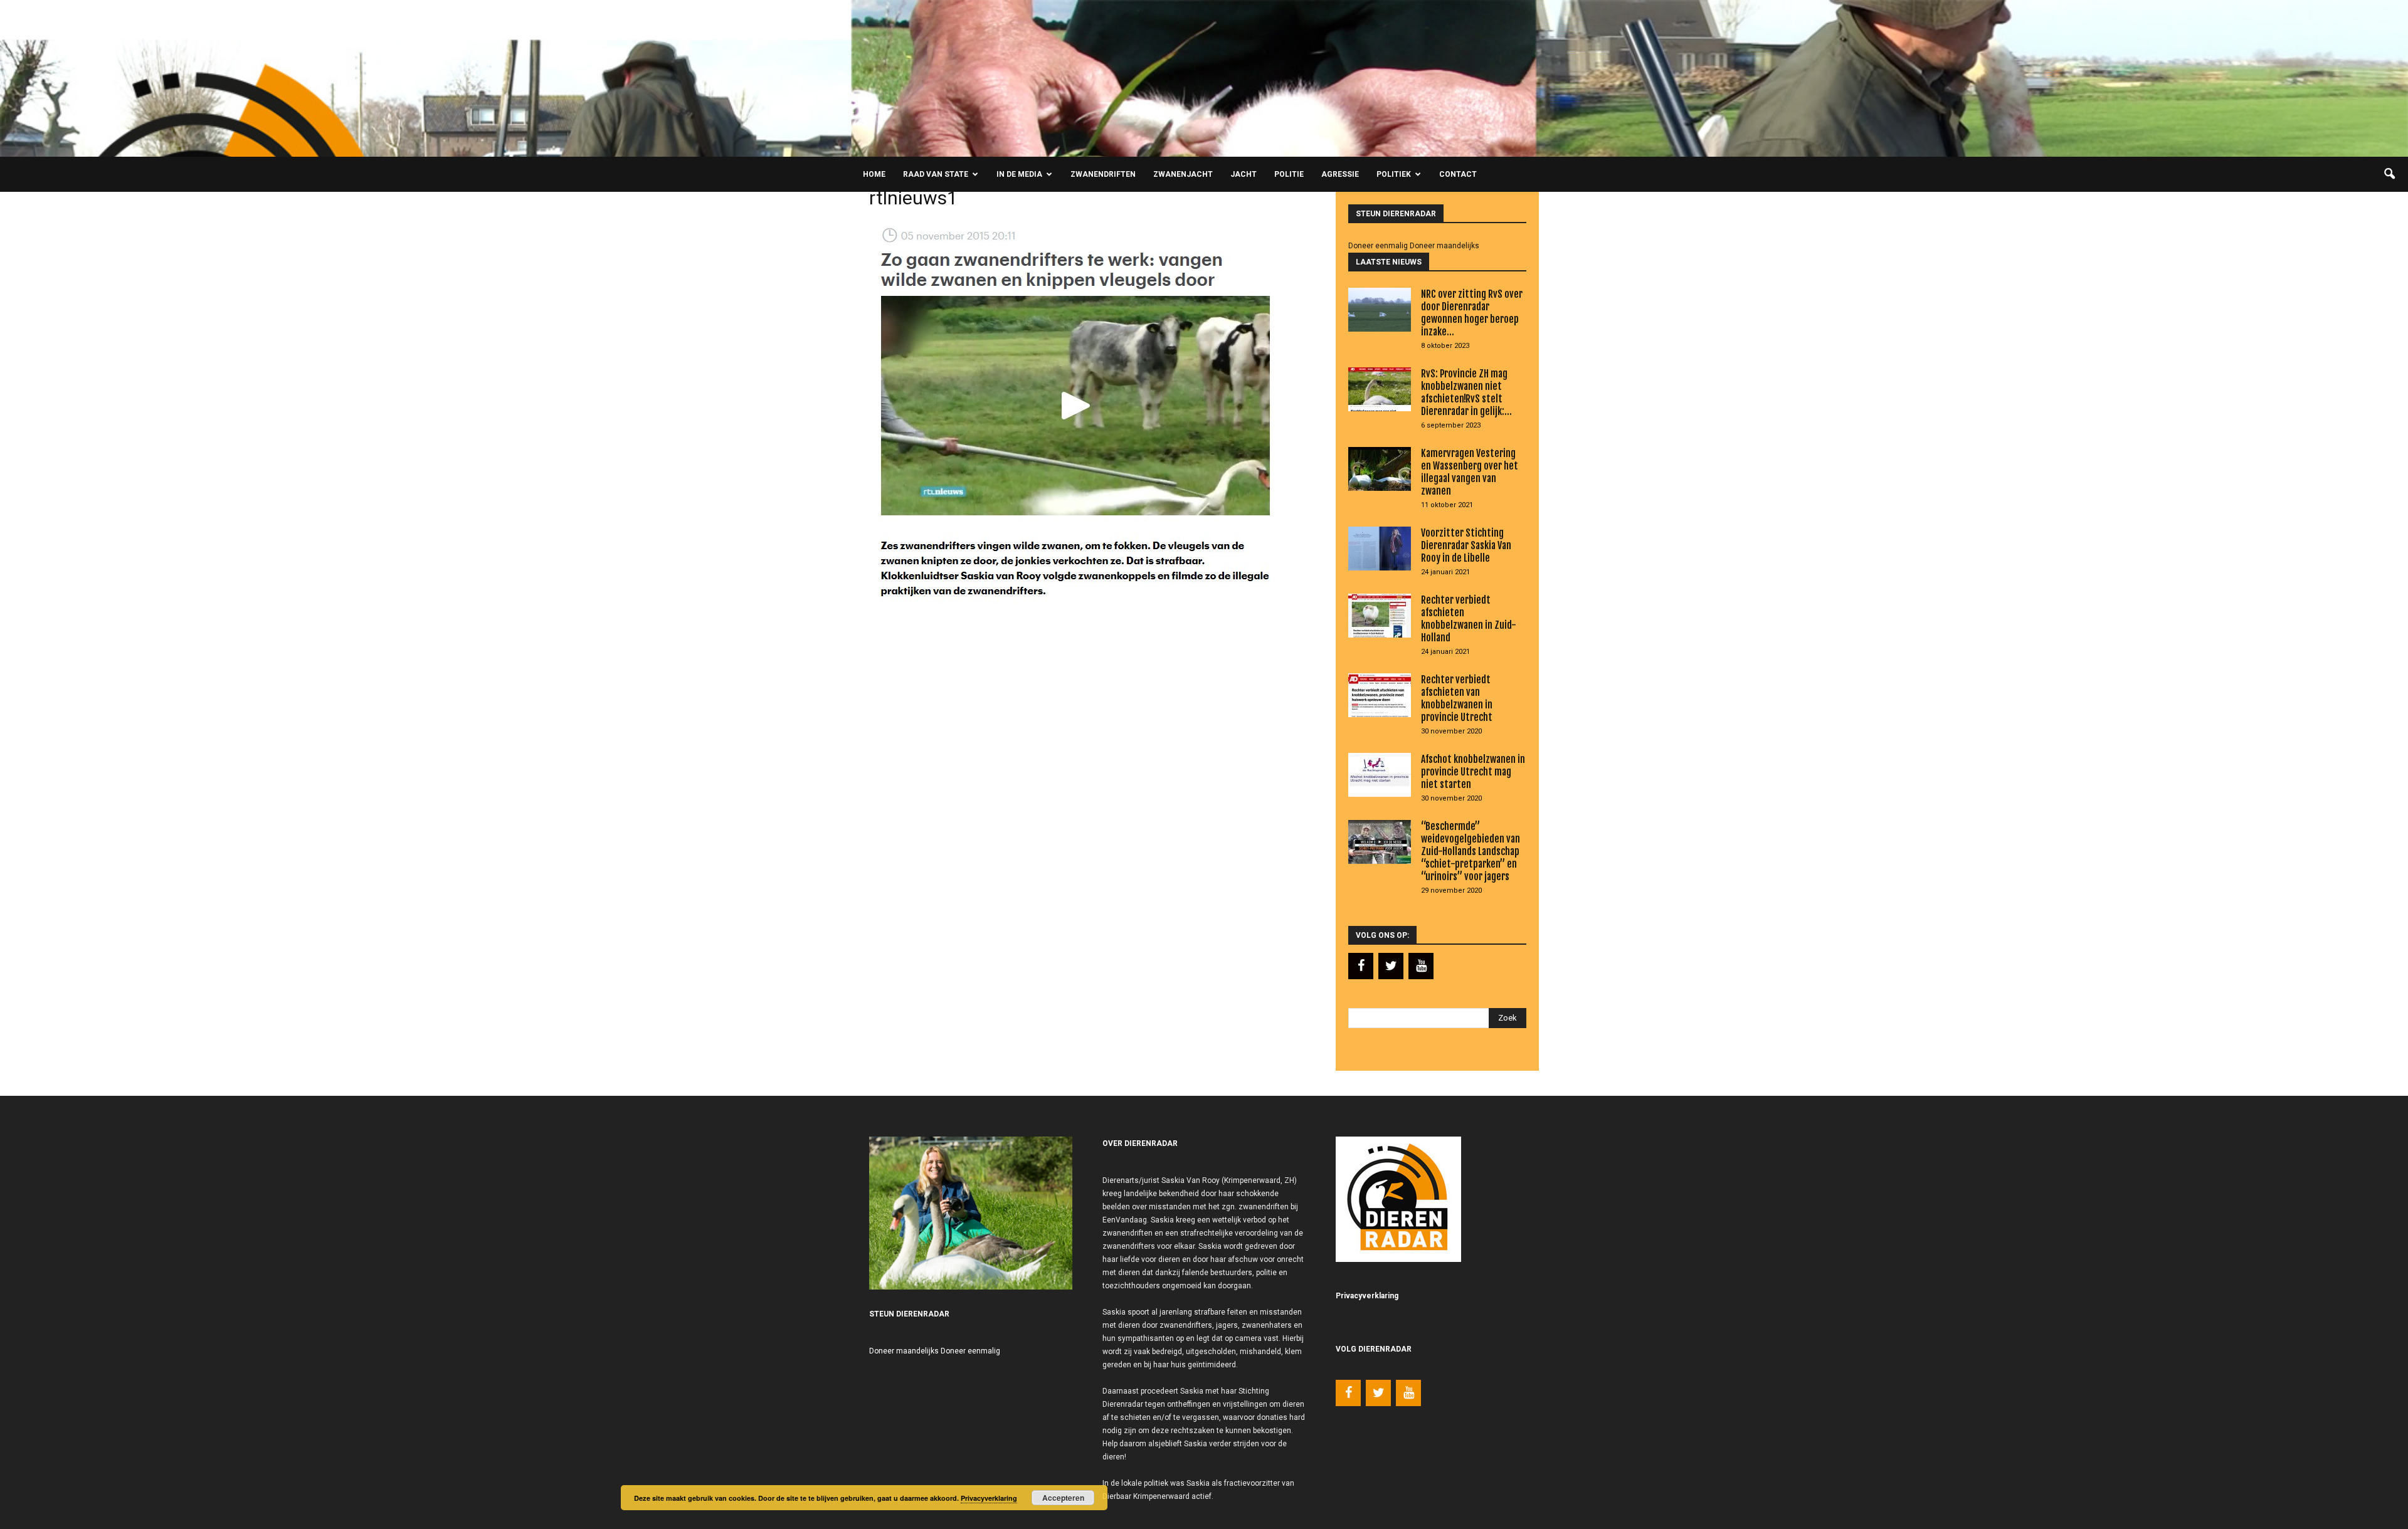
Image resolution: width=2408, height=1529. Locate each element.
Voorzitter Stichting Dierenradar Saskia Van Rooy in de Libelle (1466, 545)
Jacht (1244, 174)
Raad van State (936, 174)
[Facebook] (1361, 966)
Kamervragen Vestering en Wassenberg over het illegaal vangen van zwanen (1470, 472)
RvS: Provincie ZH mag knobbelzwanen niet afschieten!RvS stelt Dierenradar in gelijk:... (1466, 392)
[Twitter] (1391, 966)
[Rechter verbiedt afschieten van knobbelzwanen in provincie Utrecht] (1380, 695)
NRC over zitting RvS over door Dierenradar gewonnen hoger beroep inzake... (1472, 313)
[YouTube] (1421, 966)
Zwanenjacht (1183, 174)
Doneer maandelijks (1444, 246)
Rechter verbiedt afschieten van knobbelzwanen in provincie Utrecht (1457, 698)
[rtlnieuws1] (1073, 606)
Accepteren (1063, 1498)
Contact (1458, 174)
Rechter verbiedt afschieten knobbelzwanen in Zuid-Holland (1469, 619)
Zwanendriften (1103, 174)
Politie (1289, 174)
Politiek (1394, 174)
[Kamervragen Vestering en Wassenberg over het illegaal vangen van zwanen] (1380, 469)
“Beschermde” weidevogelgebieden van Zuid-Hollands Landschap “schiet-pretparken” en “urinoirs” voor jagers (1471, 851)
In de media (1019, 174)
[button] (2389, 174)
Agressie (1340, 174)
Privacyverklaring (989, 1498)
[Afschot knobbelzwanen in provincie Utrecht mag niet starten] (1380, 775)
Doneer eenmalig (1378, 246)
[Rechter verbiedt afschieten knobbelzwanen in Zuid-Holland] (1380, 616)
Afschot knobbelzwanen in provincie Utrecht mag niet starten (1473, 772)
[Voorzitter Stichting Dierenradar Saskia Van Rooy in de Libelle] (1380, 549)
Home (874, 174)
